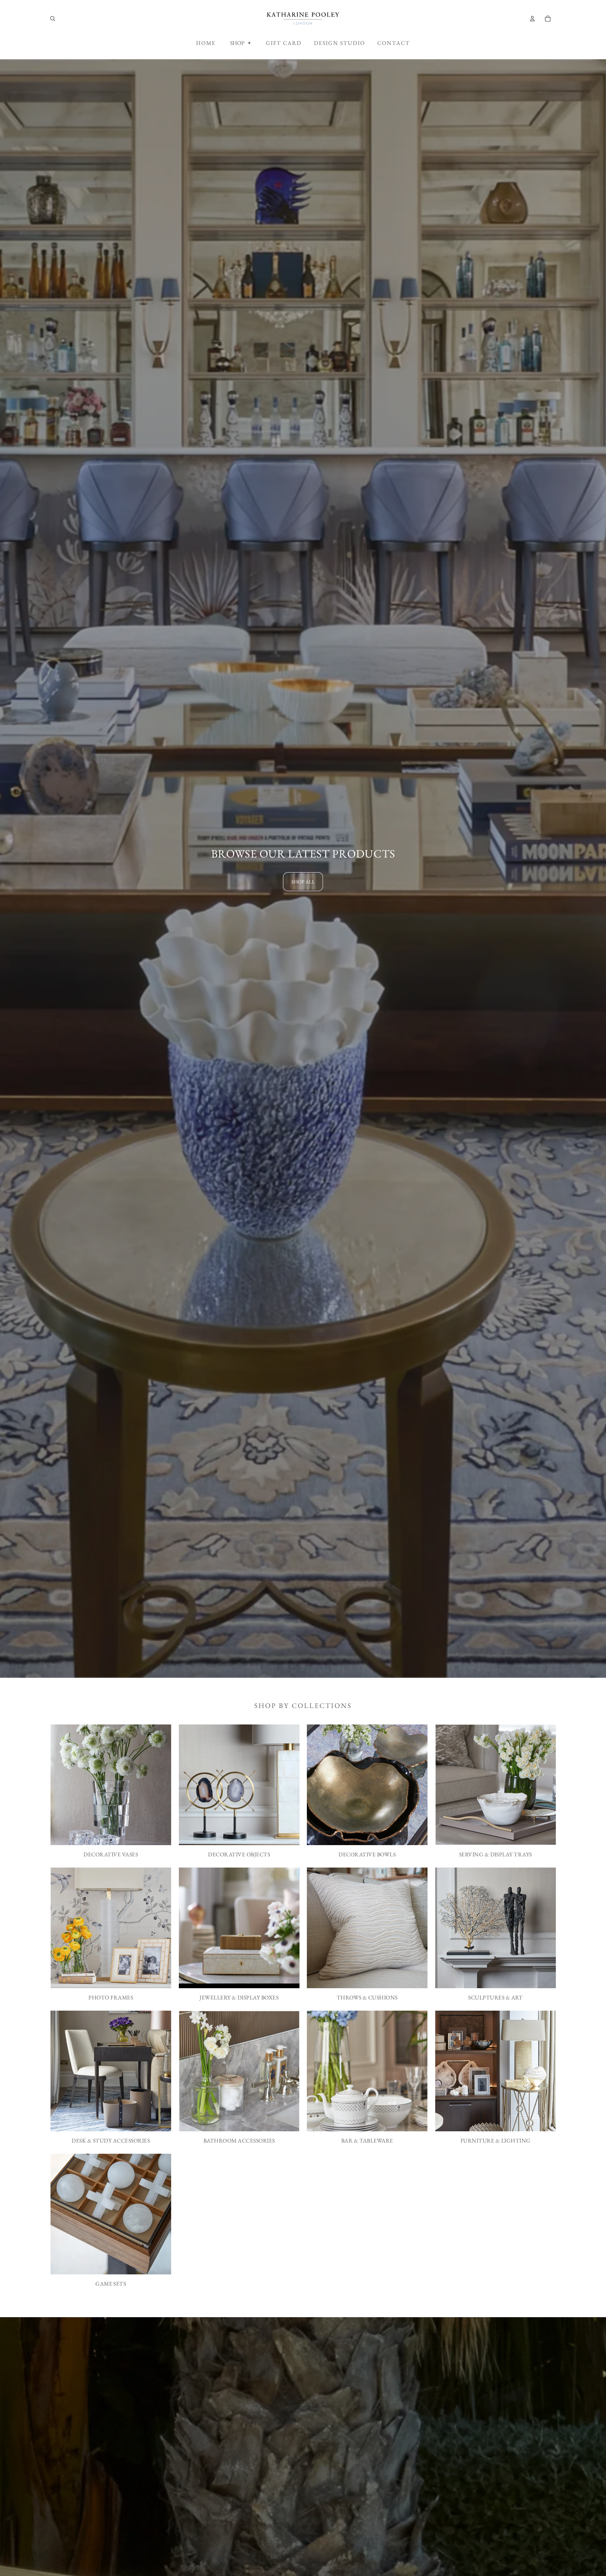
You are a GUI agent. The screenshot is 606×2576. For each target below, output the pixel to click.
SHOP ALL (303, 882)
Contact (394, 43)
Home (206, 43)
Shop (241, 43)
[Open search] (53, 19)
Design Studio (339, 43)
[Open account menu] (532, 19)
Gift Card (284, 43)
